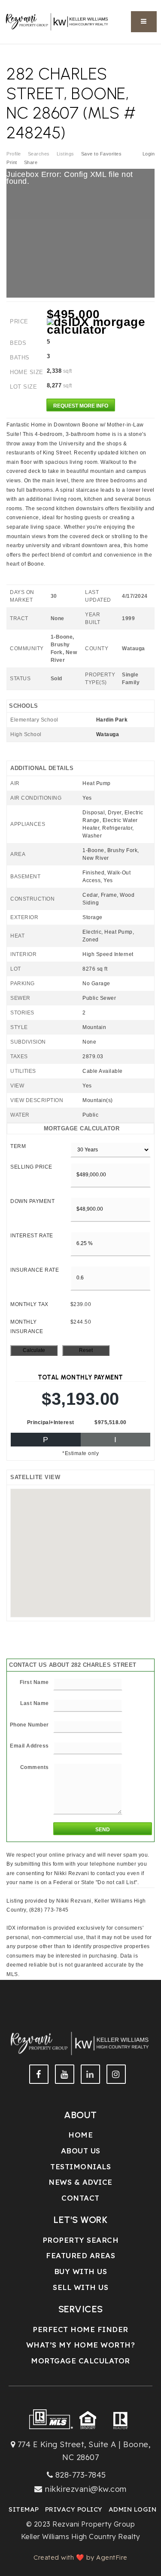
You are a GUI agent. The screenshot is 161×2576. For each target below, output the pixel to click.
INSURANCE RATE (35, 1270)
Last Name (35, 1703)
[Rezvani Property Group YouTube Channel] (65, 2074)
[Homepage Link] (58, 21)
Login (149, 154)
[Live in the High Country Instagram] (116, 2074)
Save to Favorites (102, 154)
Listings (65, 154)
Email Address (29, 1746)
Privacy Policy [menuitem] (74, 2509)
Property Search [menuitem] (81, 2240)
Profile (14, 154)
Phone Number (29, 1725)
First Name (34, 1682)
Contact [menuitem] (80, 2198)
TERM (18, 1146)
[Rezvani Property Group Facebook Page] (39, 2074)
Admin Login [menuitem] (133, 2509)
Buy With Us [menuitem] (81, 2271)
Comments (35, 1767)
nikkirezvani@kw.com (86, 2489)
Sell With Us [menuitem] (80, 2287)
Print (12, 162)
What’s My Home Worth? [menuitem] (81, 2345)
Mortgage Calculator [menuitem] (80, 2361)
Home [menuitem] (80, 2135)
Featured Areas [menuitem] (80, 2255)
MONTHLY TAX (29, 1304)
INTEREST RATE (32, 1236)
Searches (39, 154)
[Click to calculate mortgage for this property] (101, 326)
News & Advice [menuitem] (80, 2182)
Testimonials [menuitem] (80, 2166)
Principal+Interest (51, 1422)
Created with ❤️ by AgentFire (80, 2557)
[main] (80, 996)
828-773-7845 (81, 2475)
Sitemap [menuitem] (24, 2509)
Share (32, 162)
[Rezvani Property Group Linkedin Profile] (90, 2074)
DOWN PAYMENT (32, 1201)
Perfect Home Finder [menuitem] (80, 2329)
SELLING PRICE (31, 1167)
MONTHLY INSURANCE (27, 1327)
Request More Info (81, 406)
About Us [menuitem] (81, 2151)
